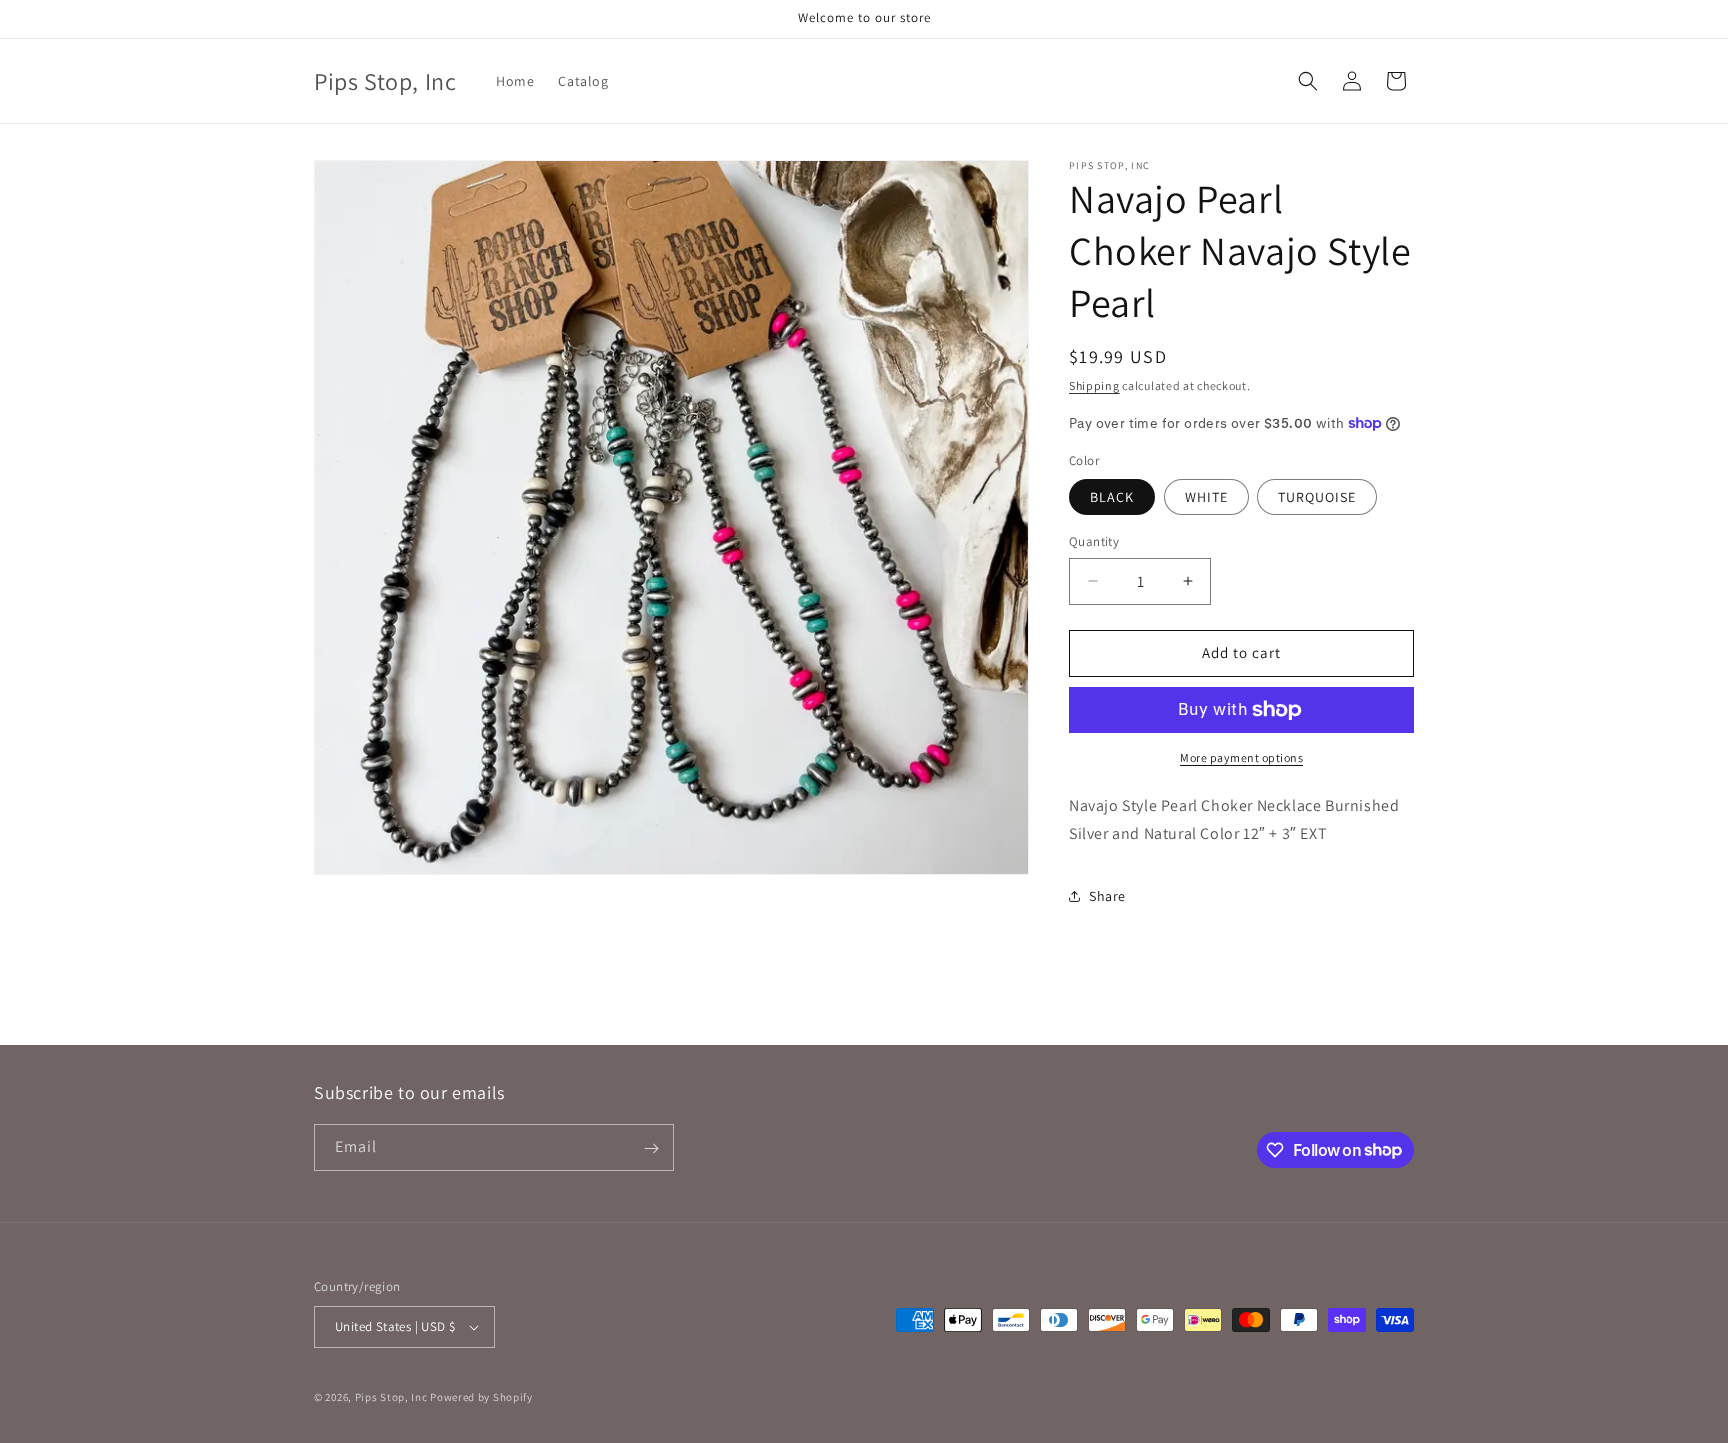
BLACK (1112, 497)
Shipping (1094, 385)
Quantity (1094, 541)
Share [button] (1107, 896)
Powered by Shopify (481, 1397)
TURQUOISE (1317, 497)
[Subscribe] (651, 1148)
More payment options (1241, 757)
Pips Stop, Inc (393, 1397)
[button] (1308, 81)
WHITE (1206, 497)
